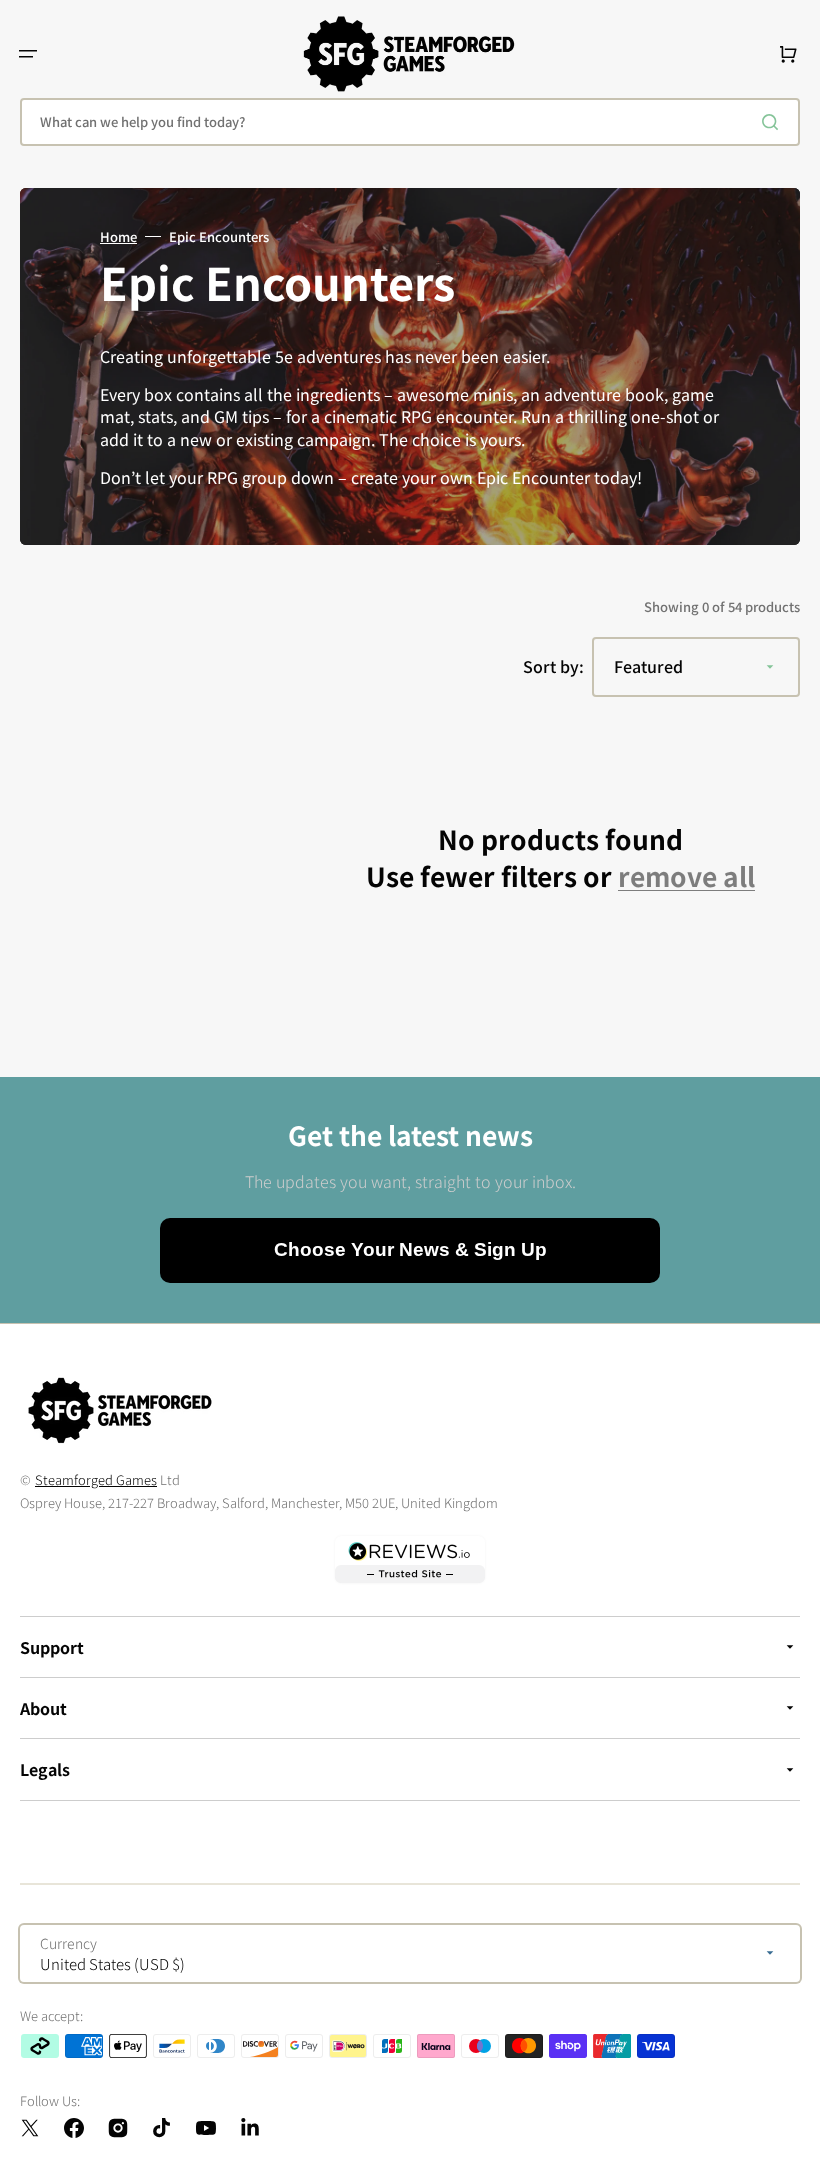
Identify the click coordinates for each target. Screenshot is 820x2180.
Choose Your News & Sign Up (410, 1249)
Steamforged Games (96, 1479)
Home (118, 237)
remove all (686, 876)
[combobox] (410, 122)
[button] (28, 54)
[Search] (774, 122)
